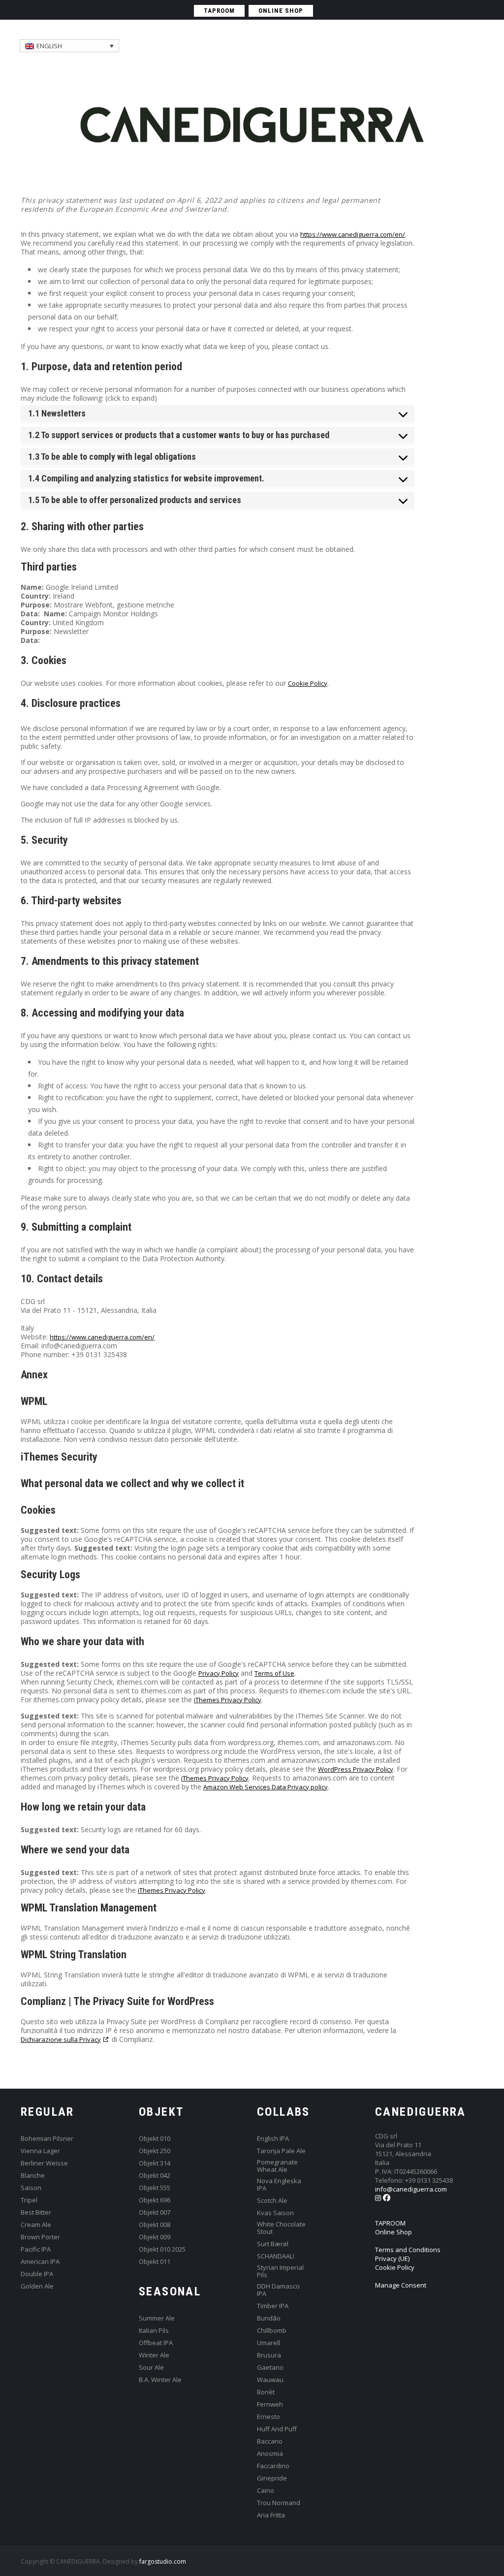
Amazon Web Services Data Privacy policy (266, 1787)
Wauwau (270, 2380)
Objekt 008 (155, 2225)
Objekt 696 (155, 2200)
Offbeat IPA (156, 2343)
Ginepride (272, 2478)
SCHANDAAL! (276, 2256)
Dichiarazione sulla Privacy (61, 2039)
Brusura (269, 2355)
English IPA (273, 2139)
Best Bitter (36, 2212)
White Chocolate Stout (281, 2228)
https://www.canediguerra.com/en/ (353, 234)
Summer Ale (157, 2318)
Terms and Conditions (408, 2250)
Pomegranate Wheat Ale (277, 2166)
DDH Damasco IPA (278, 2290)
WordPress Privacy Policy (356, 1769)
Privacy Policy (219, 1673)
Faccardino (273, 2466)
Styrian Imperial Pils (280, 2271)
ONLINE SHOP (281, 11)
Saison (31, 2188)
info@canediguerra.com (411, 2189)
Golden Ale (37, 2286)
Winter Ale (154, 2355)
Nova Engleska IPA (279, 2185)
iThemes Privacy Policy (228, 1700)
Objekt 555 (155, 2188)
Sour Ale (151, 2368)
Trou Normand (279, 2503)
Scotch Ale (272, 2201)
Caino (266, 2491)
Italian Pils (154, 2331)
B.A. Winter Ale (160, 2380)
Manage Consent (401, 2285)
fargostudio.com (163, 2561)
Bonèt (266, 2392)
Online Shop (394, 2232)
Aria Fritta (271, 2515)
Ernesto (268, 2417)
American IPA (40, 2262)
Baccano (270, 2441)
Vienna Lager (40, 2151)
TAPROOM (219, 11)
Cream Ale (36, 2225)
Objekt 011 (155, 2262)
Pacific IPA (36, 2249)
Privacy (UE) (392, 2258)
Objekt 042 (155, 2176)
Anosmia (270, 2454)
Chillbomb (272, 2331)
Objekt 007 (155, 2212)
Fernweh (270, 2404)
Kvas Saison (275, 2213)
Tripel (29, 2200)
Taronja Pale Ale (281, 2151)
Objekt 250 (155, 2151)
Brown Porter (40, 2237)
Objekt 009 (155, 2237)
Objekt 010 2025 (162, 2249)
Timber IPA (273, 2306)
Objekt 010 (155, 2139)
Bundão (269, 2318)
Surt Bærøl (273, 2244)
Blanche (33, 2176)
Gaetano (270, 2368)
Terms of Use (274, 1673)
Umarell (268, 2343)
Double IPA (37, 2274)
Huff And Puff (277, 2429)
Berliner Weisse (44, 2163)
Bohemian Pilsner (47, 2139)
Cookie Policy (308, 683)
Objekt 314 (155, 2163)
